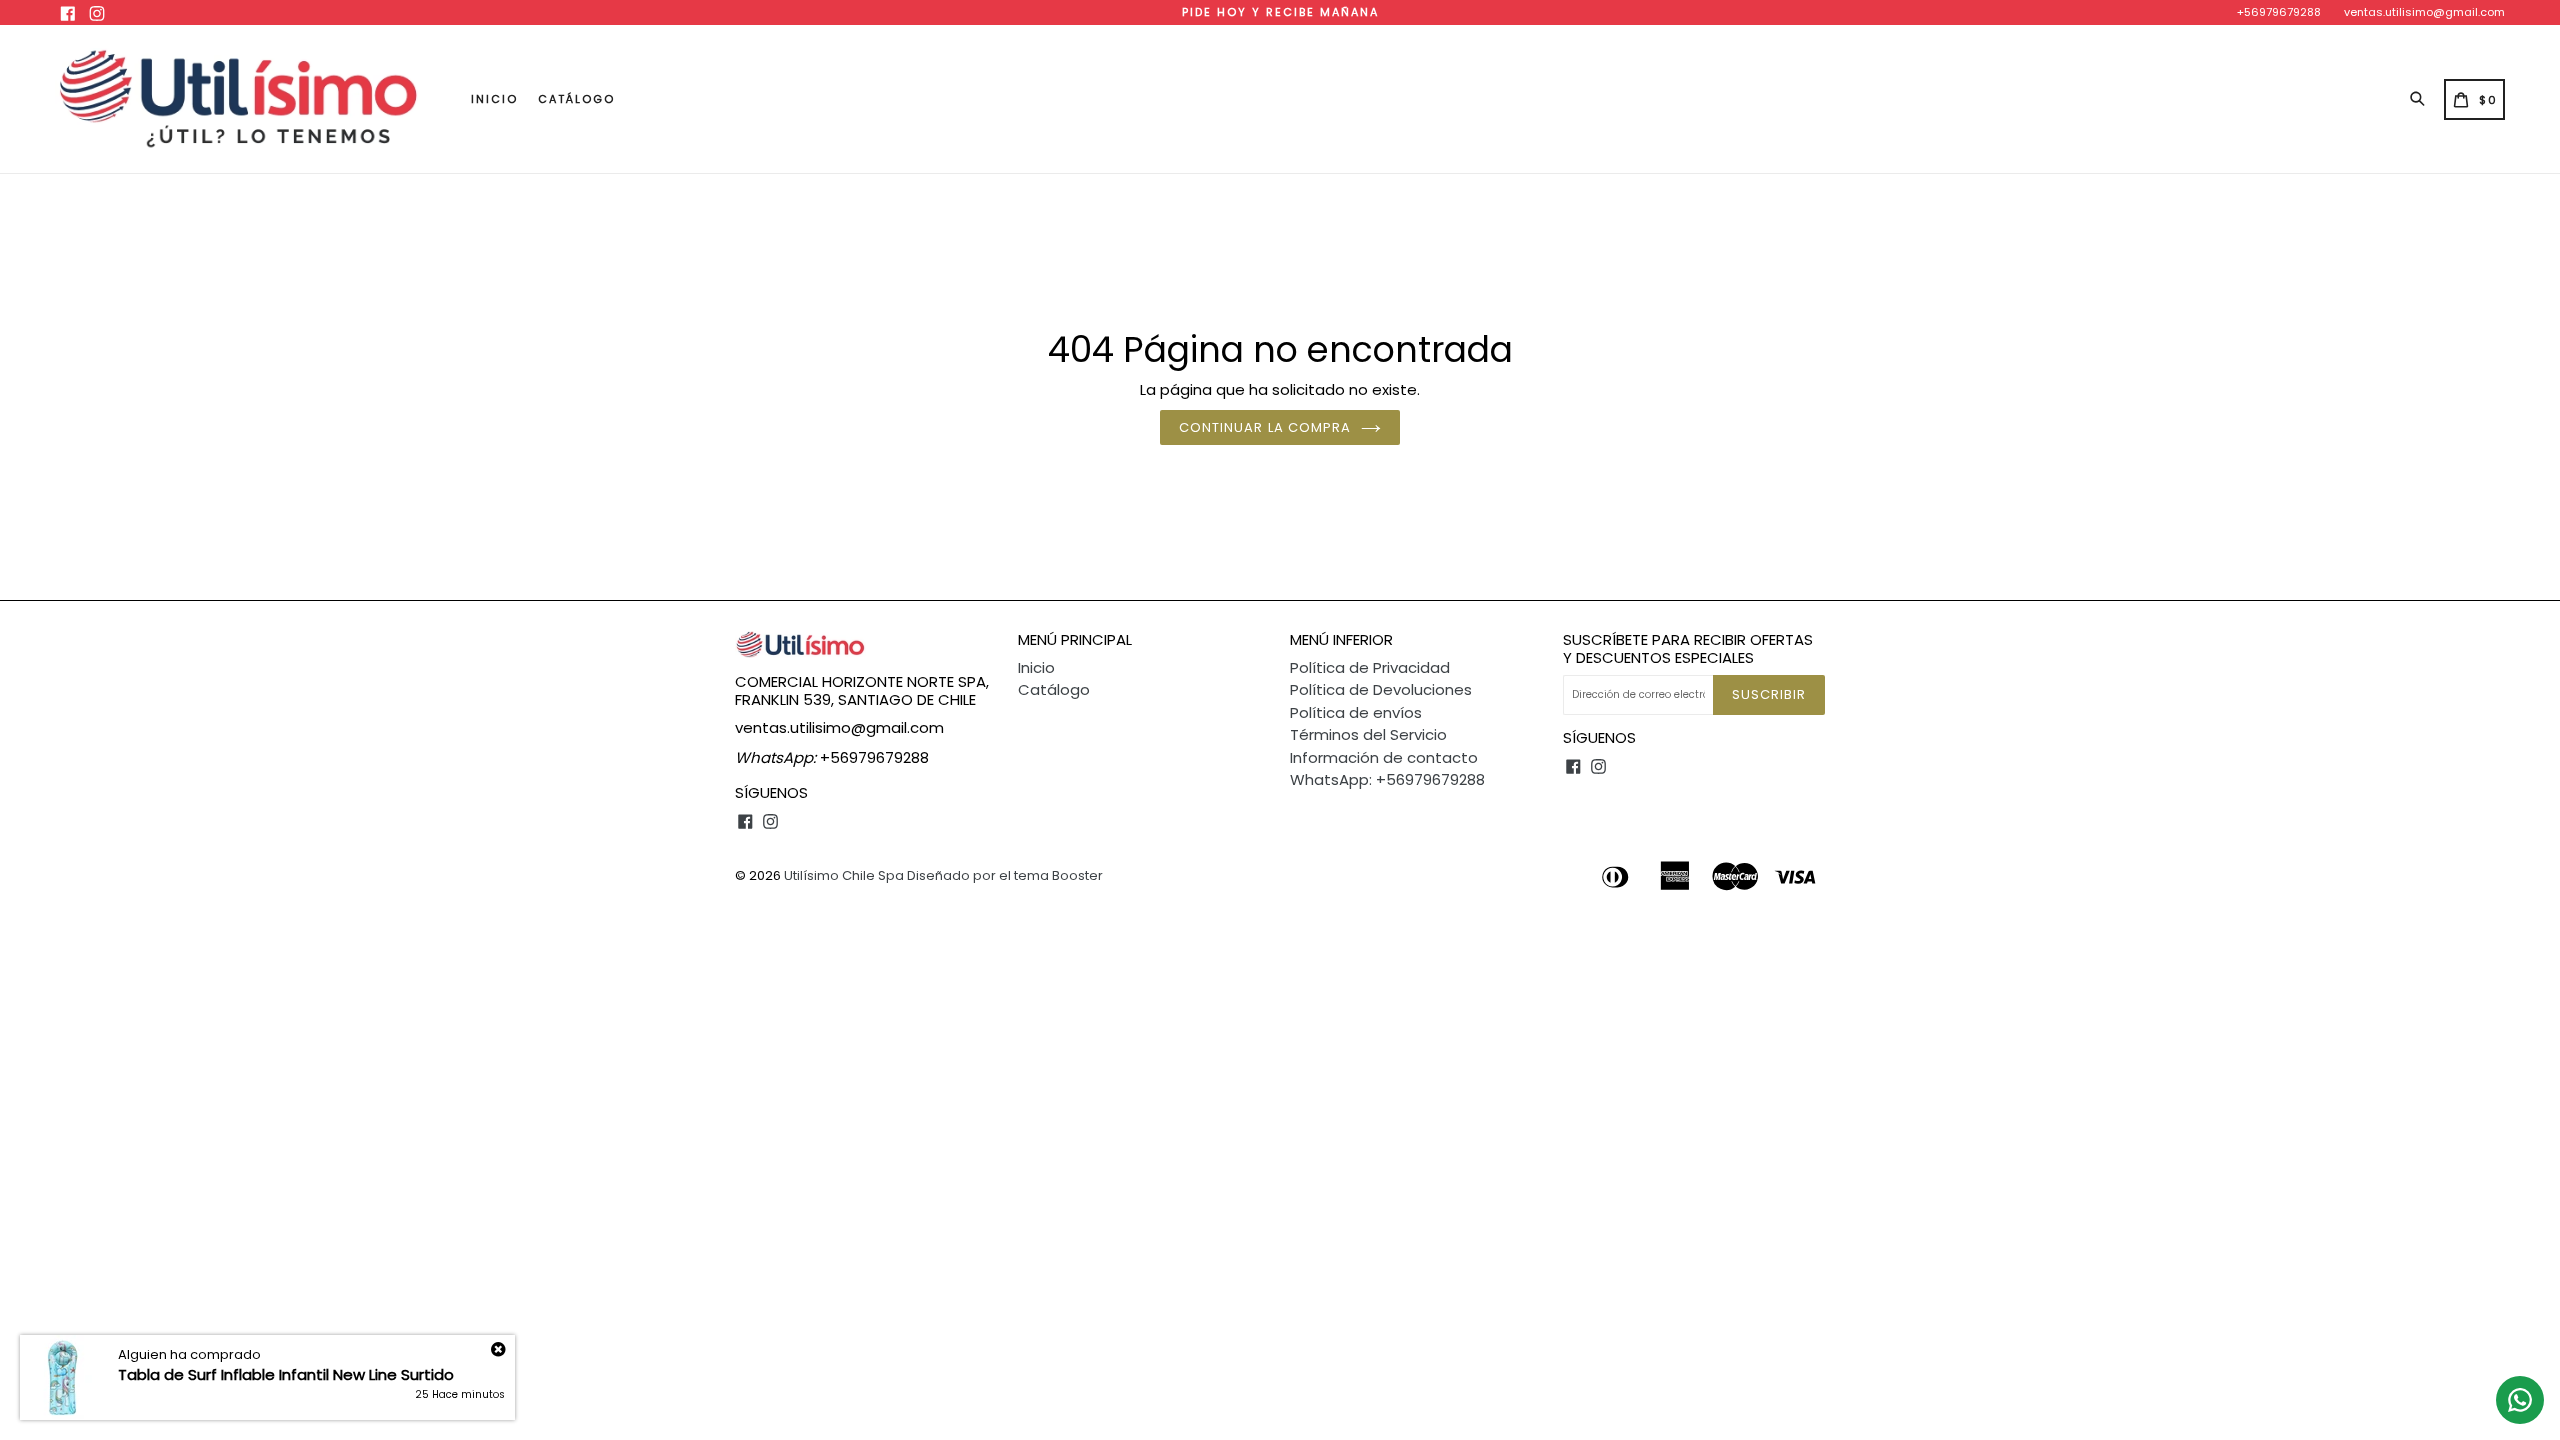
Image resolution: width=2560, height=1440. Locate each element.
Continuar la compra (1265, 427)
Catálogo (576, 99)
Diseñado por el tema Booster (1005, 875)
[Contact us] (2520, 1400)
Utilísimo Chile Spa (844, 875)
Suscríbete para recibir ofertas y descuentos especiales (1688, 649)
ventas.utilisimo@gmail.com (2424, 12)
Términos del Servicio (1368, 734)
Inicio (494, 99)
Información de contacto (1384, 757)
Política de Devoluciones (1381, 689)
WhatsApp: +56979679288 (1387, 779)
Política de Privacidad (1370, 667)
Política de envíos (1356, 712)
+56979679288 (2279, 12)
